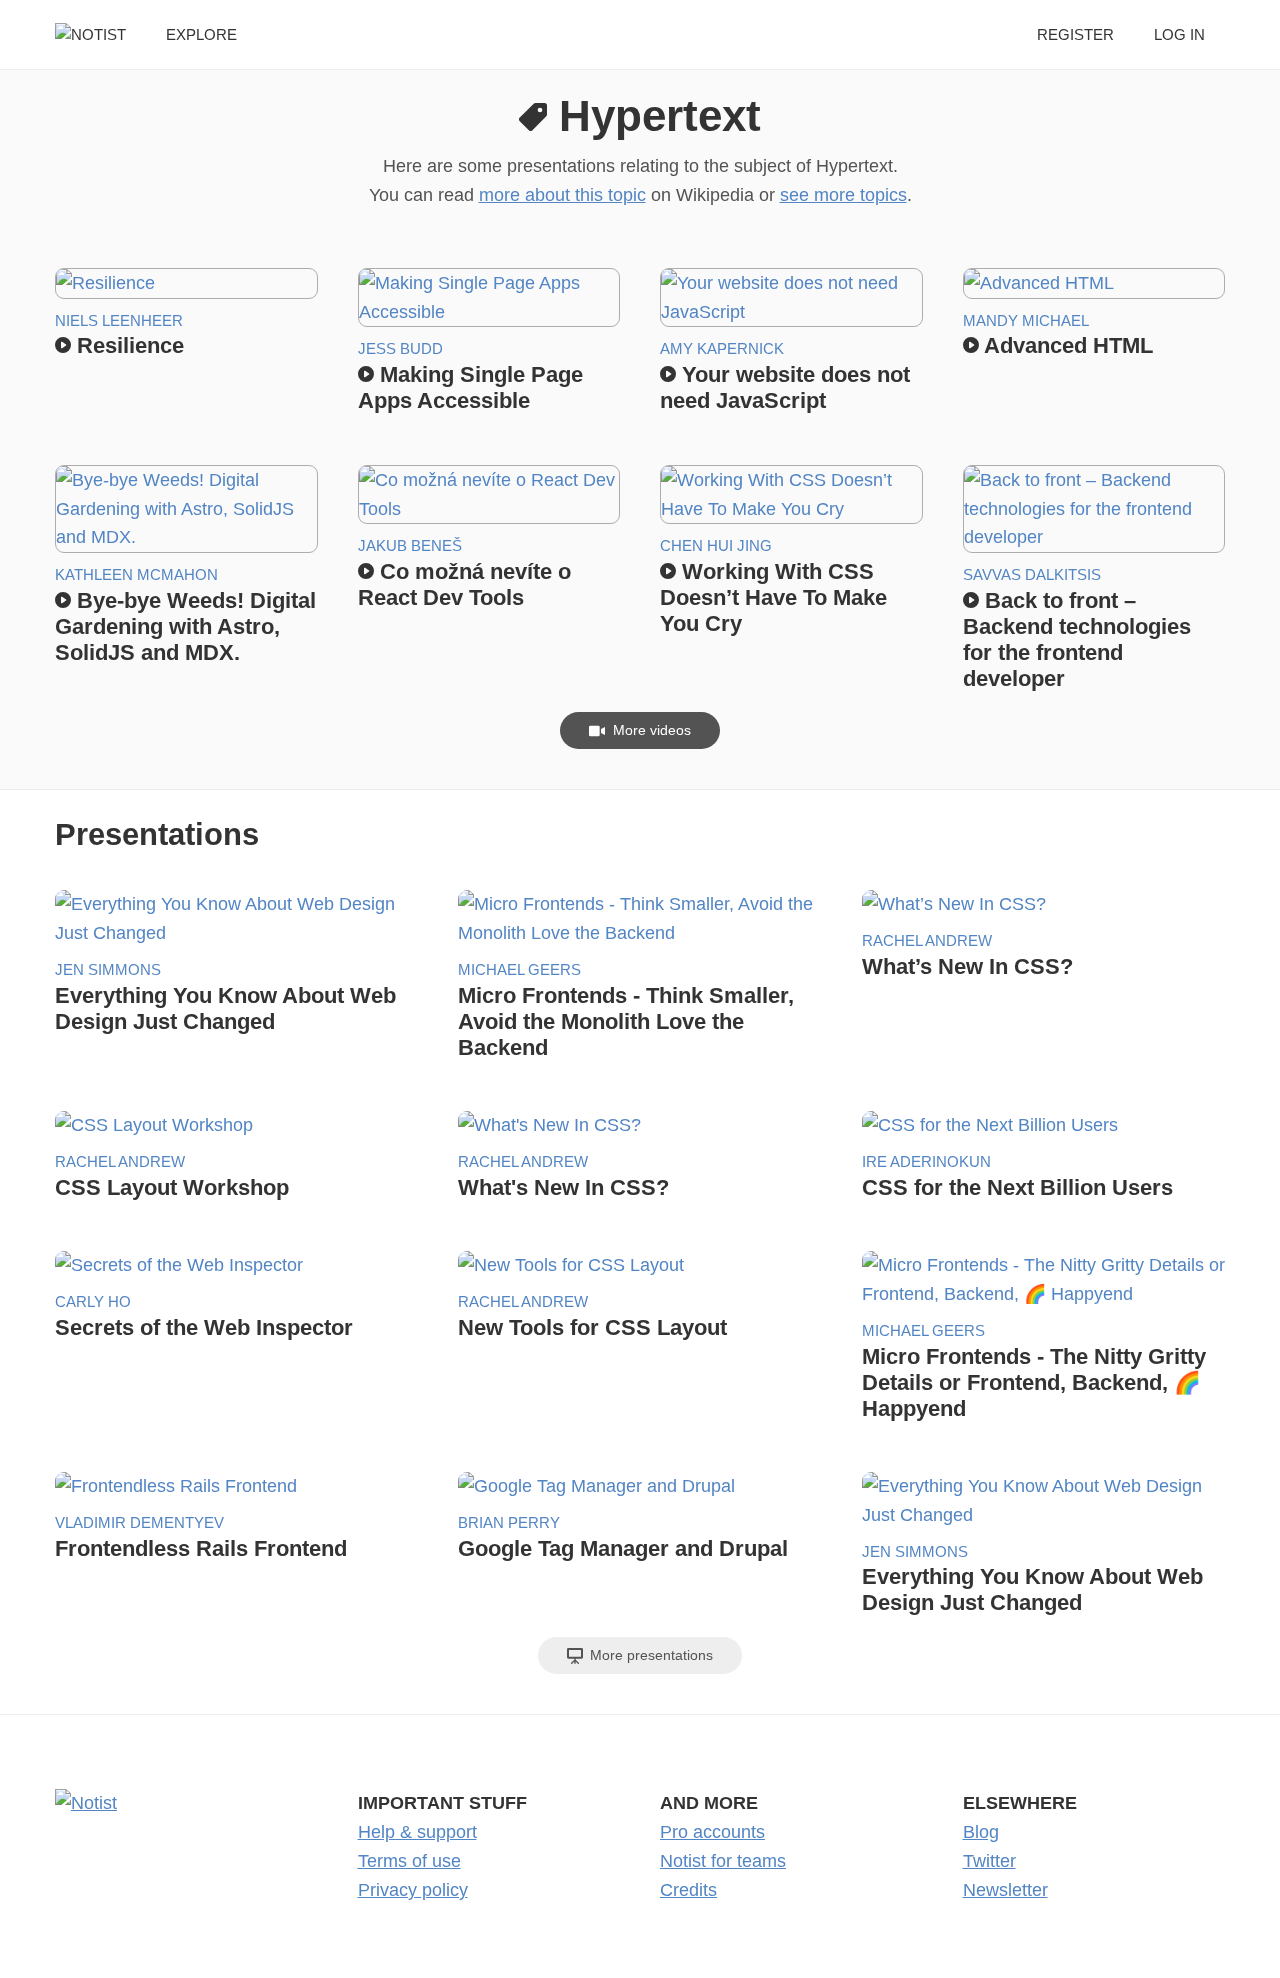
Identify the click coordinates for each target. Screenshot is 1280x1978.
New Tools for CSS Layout (592, 1327)
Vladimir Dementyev (139, 1522)
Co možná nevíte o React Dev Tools (464, 584)
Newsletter (1005, 1890)
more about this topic (562, 195)
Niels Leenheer (119, 320)
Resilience (127, 345)
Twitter (989, 1861)
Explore (201, 34)
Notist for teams (723, 1861)
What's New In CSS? (563, 1187)
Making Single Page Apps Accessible (470, 387)
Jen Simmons (108, 969)
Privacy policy (413, 1890)
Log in (1179, 34)
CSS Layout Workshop (172, 1187)
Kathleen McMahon (136, 574)
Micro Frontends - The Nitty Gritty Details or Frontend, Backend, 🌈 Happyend (1034, 1382)
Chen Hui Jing (716, 545)
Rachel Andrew (927, 940)
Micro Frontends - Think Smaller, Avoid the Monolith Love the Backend (626, 1021)
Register (1075, 34)
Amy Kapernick (722, 348)
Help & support (417, 1832)
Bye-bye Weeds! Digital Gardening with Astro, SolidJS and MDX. (185, 626)
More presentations (649, 1655)
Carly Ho (93, 1301)
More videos (650, 730)
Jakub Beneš (410, 545)
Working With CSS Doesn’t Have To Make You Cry (773, 597)
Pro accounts (712, 1832)
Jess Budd (400, 348)
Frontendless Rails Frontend (201, 1548)
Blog (981, 1832)
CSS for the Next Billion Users (1017, 1187)
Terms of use (409, 1861)
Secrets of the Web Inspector (204, 1327)
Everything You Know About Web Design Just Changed (225, 1008)
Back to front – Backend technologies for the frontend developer (1077, 639)
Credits (688, 1890)
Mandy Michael (1026, 320)
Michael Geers (519, 969)
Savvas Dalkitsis (1032, 574)
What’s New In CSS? (967, 966)
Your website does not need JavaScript (785, 387)
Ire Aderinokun (926, 1161)
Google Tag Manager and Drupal (623, 1548)
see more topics (843, 195)
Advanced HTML (1066, 345)
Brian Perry (509, 1522)
